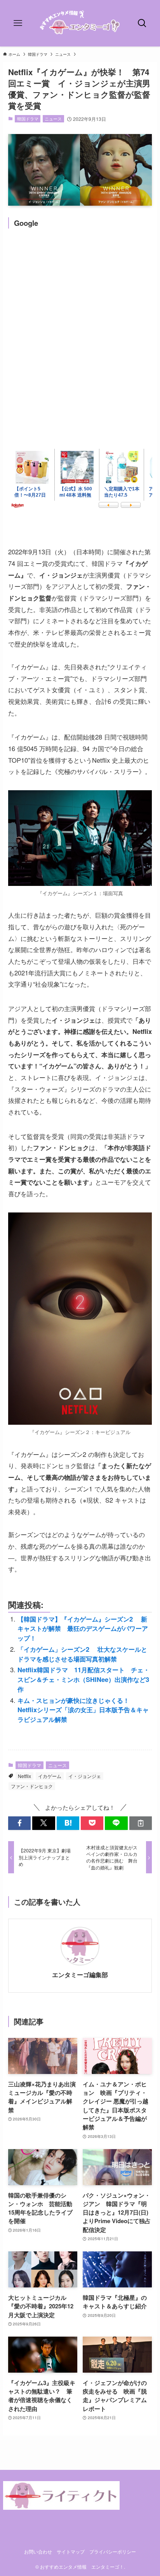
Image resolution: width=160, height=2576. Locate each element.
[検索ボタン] (142, 23)
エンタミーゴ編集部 (80, 1975)
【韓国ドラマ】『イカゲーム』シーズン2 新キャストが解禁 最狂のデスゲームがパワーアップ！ (83, 1628)
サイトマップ (71, 2552)
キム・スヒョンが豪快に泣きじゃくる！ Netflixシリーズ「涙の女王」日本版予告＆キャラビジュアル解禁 (83, 1710)
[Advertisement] (80, 319)
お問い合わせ (38, 2552)
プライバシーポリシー (113, 2552)
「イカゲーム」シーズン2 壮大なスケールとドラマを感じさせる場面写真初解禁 (82, 1654)
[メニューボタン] (18, 23)
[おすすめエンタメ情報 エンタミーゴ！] (80, 23)
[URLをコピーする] (141, 1823)
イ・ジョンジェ (85, 1776)
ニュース (53, 119)
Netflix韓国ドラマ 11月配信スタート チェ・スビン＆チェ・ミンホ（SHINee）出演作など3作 (83, 1679)
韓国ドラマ (28, 119)
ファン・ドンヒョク (32, 1786)
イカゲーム (50, 1776)
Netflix (24, 1776)
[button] (19, 1823)
